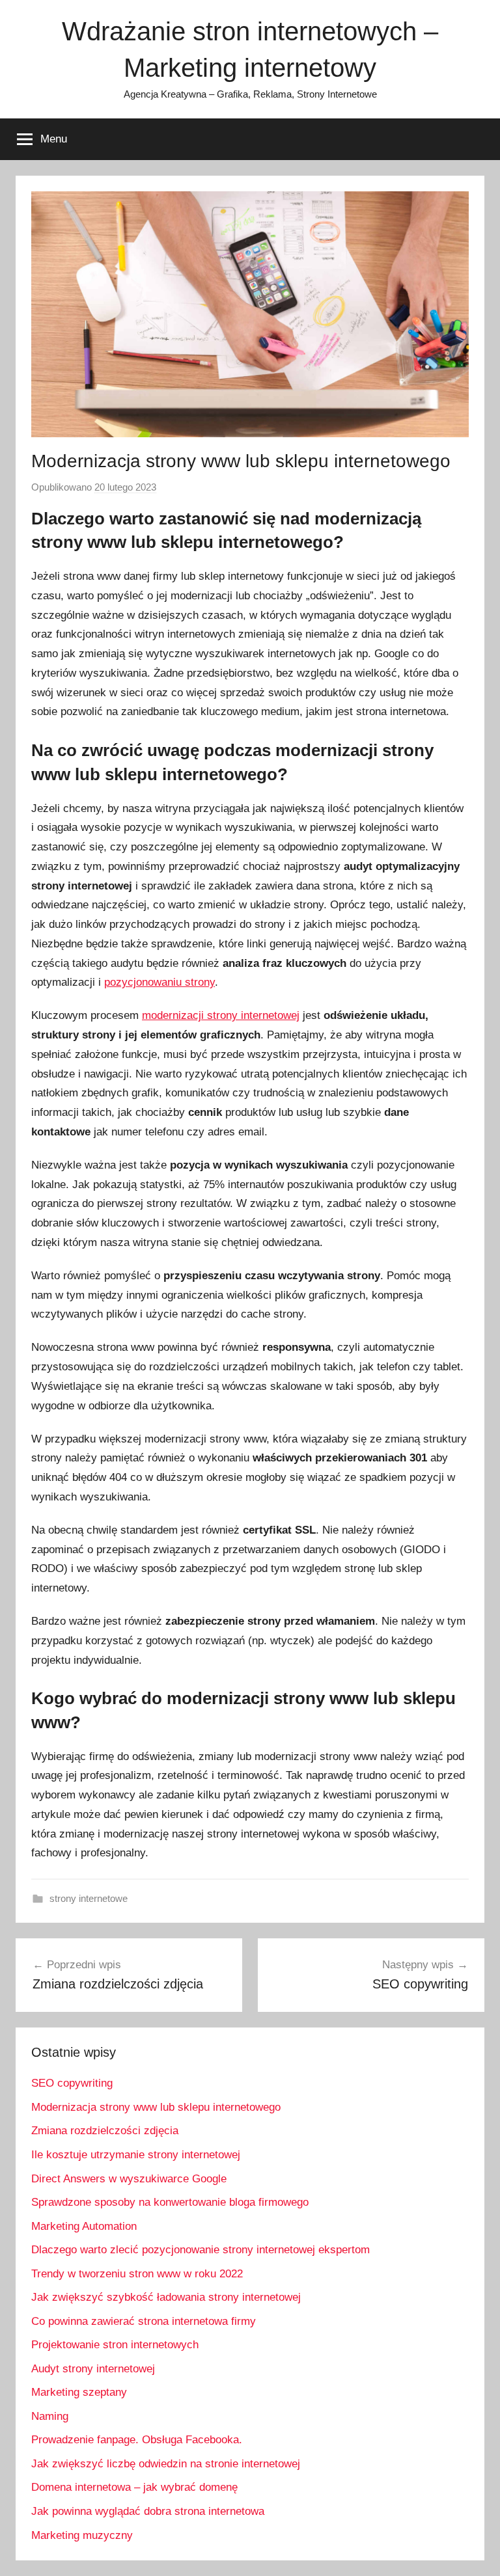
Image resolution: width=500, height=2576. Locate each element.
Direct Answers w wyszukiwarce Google (129, 2179)
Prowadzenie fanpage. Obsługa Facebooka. (137, 2440)
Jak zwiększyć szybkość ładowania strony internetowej (166, 2297)
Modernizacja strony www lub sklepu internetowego (156, 2107)
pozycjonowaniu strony (160, 982)
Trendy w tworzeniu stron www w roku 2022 (137, 2274)
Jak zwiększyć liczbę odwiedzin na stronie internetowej (166, 2464)
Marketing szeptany (79, 2392)
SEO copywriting (72, 2083)
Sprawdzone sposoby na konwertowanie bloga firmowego (170, 2202)
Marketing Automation (84, 2226)
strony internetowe (89, 1898)
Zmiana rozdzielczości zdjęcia (105, 2131)
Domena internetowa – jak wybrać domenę (134, 2487)
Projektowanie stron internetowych (115, 2345)
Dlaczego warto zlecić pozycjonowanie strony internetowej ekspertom (201, 2250)
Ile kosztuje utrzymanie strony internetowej (136, 2155)
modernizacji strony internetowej (221, 1015)
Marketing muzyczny (82, 2535)
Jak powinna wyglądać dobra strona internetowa (148, 2511)
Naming (50, 2416)
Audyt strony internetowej (93, 2369)
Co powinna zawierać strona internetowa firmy (144, 2321)
